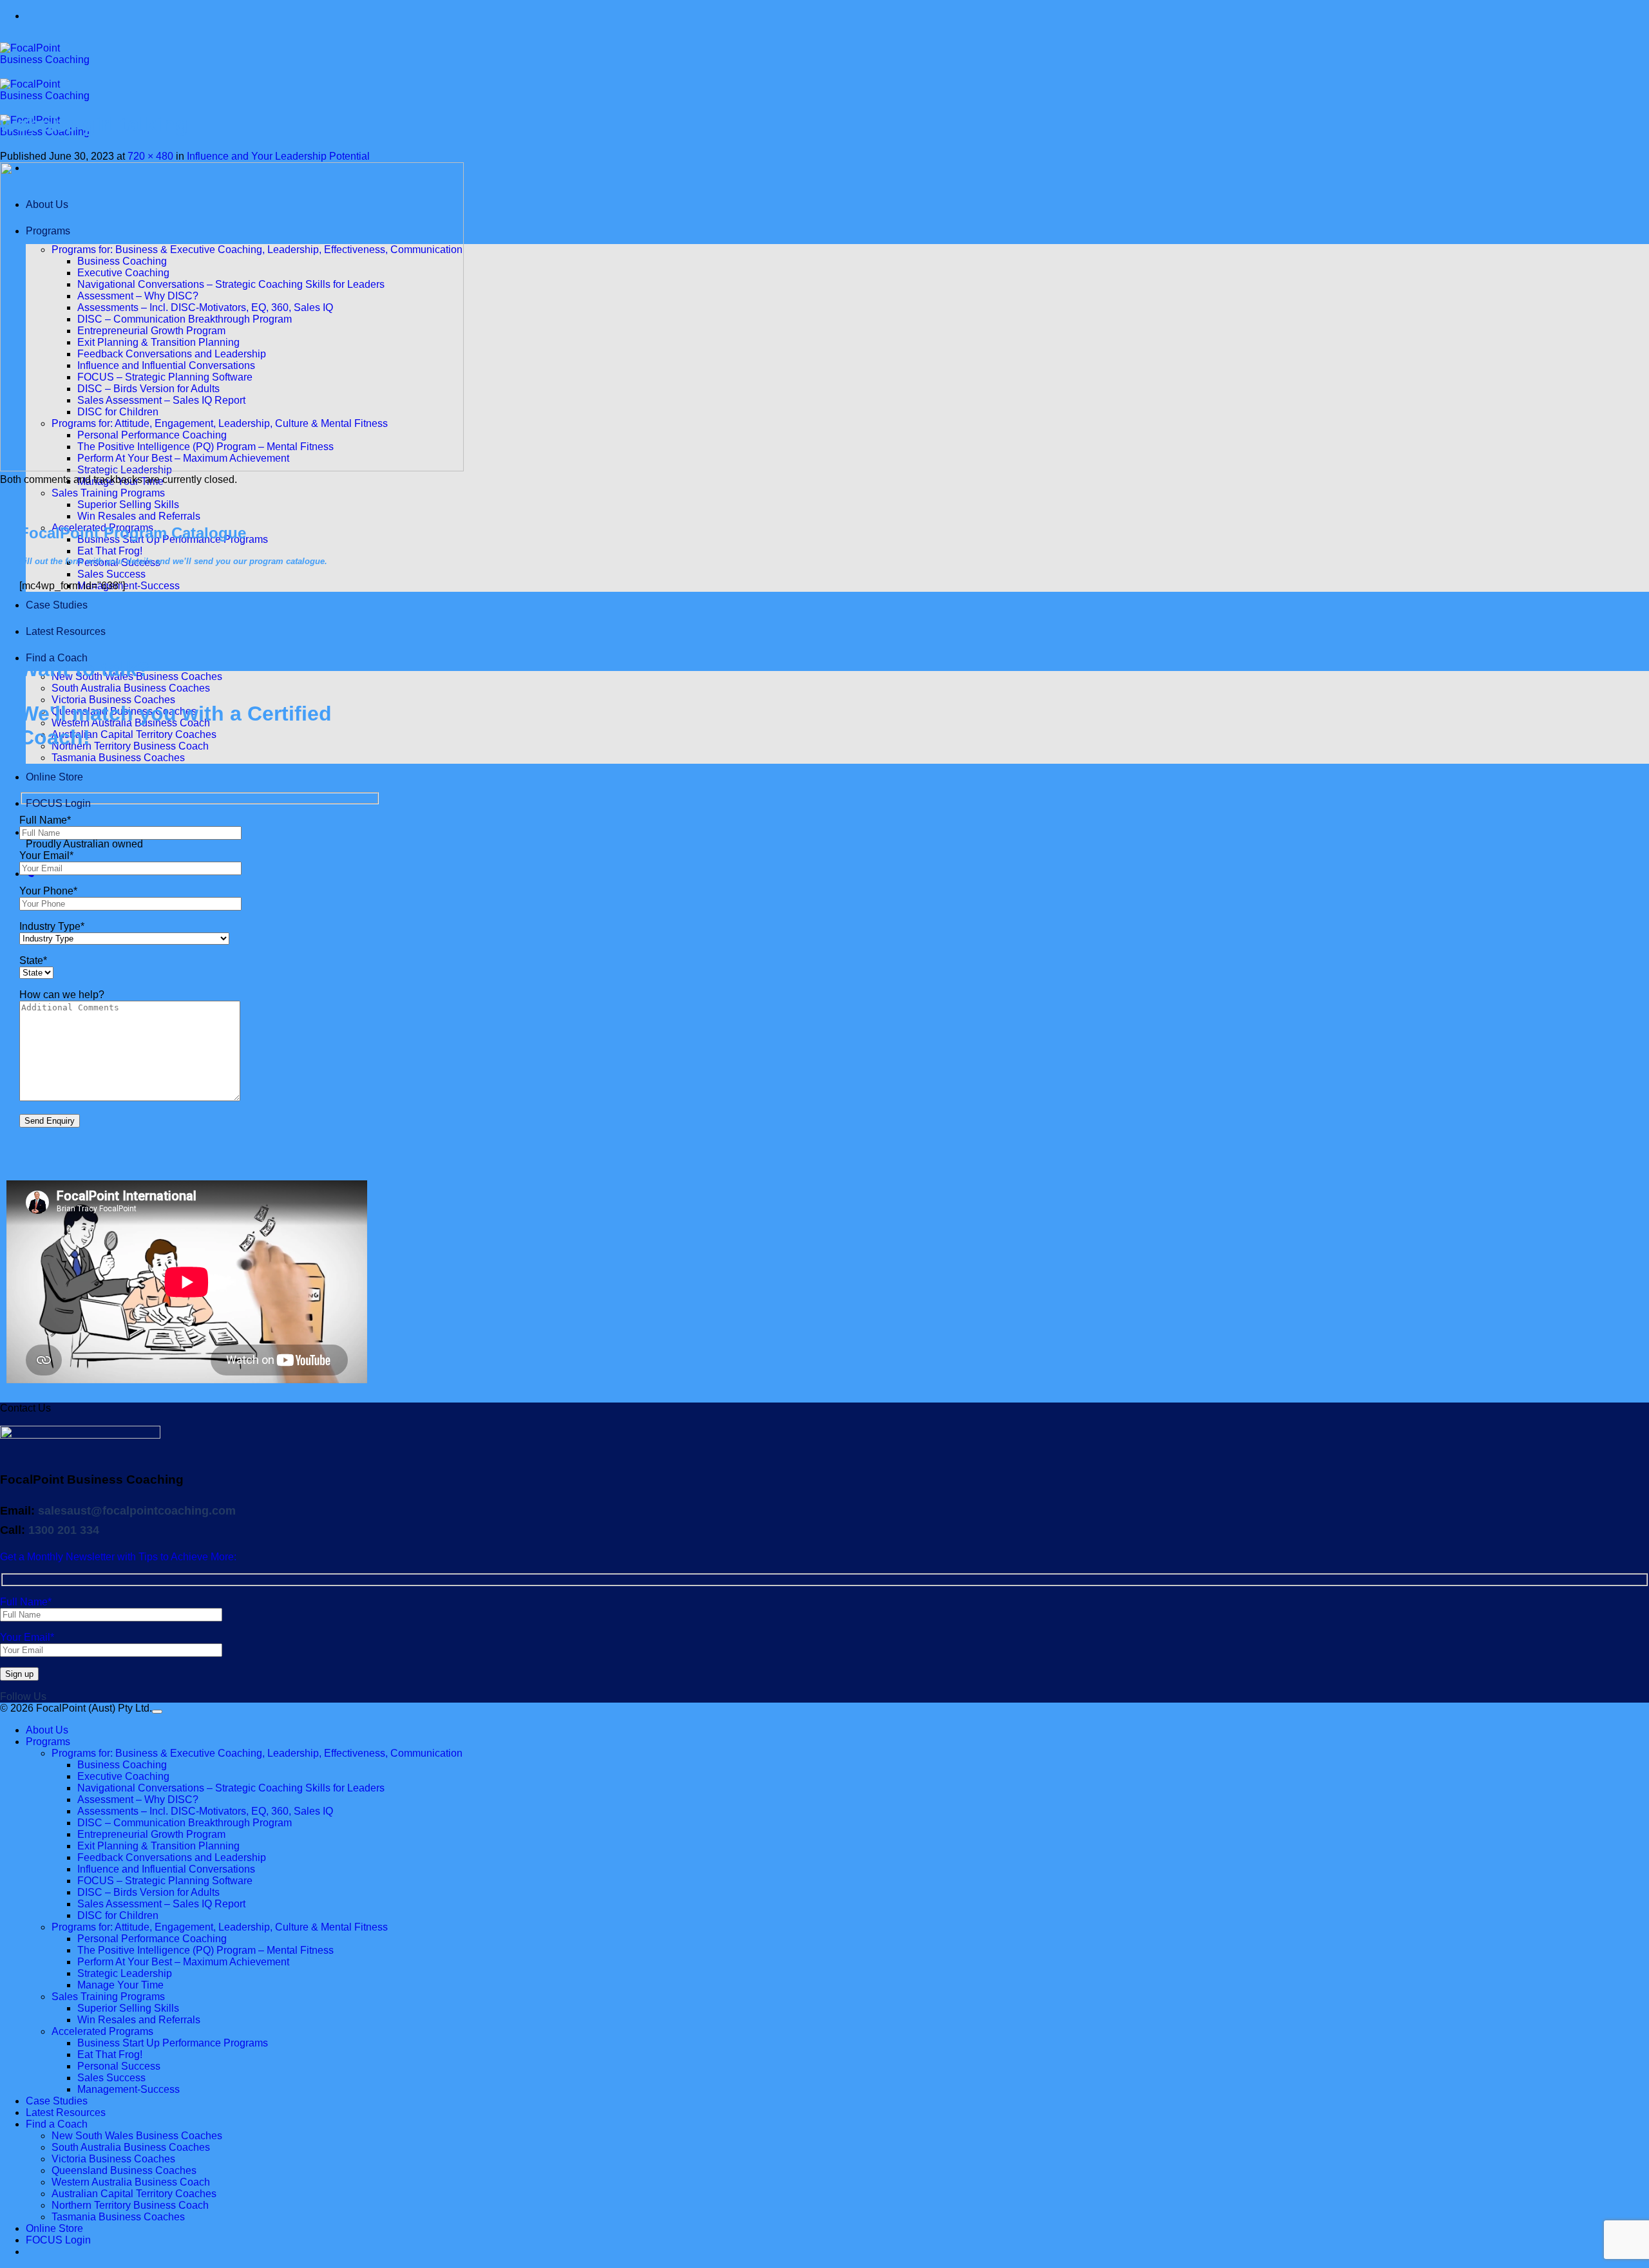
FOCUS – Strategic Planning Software (165, 1881)
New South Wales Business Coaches (137, 2136)
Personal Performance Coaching (152, 1939)
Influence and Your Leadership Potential (278, 156)
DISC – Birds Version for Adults (148, 1892)
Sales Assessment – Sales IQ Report (161, 1904)
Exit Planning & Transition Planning (158, 1846)
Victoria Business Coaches (113, 700)
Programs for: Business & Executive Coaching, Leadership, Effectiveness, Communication (257, 1753)
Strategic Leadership (125, 1973)
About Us (47, 1730)
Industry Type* (52, 926)
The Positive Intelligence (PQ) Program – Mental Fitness (205, 1950)
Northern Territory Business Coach (130, 746)
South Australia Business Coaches (131, 688)
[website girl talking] (232, 468)
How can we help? (62, 995)
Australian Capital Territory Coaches (134, 734)
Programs (48, 1742)
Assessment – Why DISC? (138, 1800)
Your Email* (46, 855)
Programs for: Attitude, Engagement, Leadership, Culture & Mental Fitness (220, 1927)
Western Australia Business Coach (131, 2182)
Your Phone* (48, 891)
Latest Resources (66, 631)
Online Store (54, 777)
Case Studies (57, 605)
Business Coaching (122, 1765)
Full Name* (45, 820)
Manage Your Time (120, 1985)
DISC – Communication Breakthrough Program (185, 1823)
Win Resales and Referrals (139, 516)
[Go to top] (157, 1712)
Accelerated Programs (102, 2031)
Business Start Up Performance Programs (173, 2043)
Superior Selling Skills (128, 505)
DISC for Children (118, 1915)
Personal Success (119, 2066)
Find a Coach (57, 2124)
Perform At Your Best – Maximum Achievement (183, 1962)
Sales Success (111, 574)
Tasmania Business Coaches (118, 758)
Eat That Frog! (110, 551)
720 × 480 (150, 156)
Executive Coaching (123, 1776)
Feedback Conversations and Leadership (172, 1857)
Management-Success (129, 586)
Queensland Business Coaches (124, 2170)
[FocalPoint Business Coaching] (52, 96)
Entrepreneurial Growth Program (151, 1834)
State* (33, 960)
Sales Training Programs (108, 493)
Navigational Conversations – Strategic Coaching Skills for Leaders (231, 1788)
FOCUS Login (58, 803)
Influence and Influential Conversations (166, 1869)
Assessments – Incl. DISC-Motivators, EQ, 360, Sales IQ (205, 1811)
